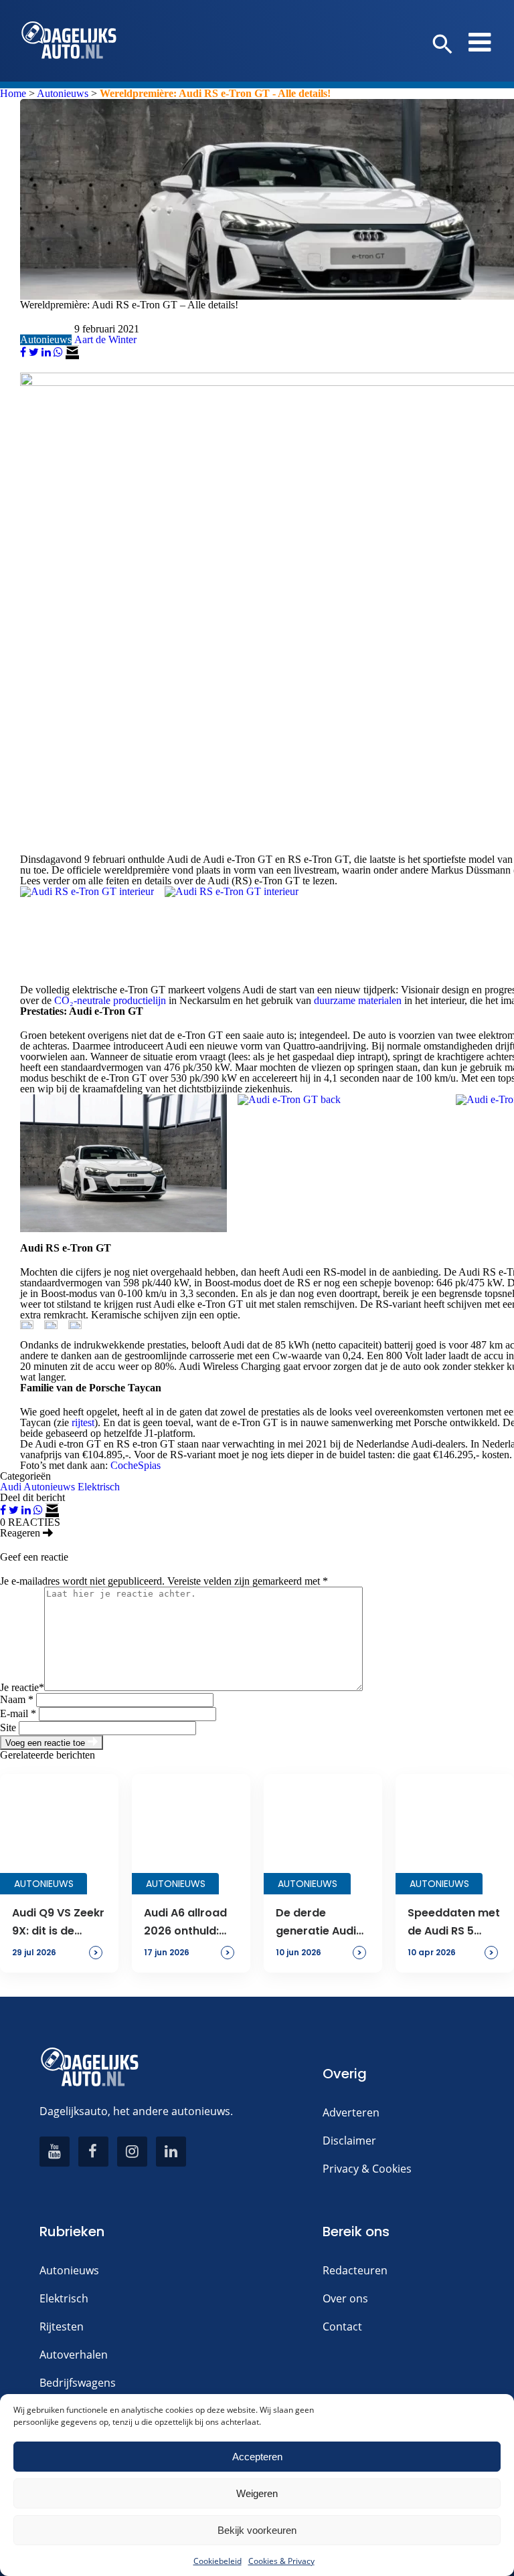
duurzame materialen (358, 1000)
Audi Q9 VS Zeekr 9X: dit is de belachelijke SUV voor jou (58, 1922)
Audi (11, 1487)
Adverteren (351, 2112)
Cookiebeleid (218, 2561)
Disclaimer (349, 2141)
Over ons (345, 2298)
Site (8, 1727)
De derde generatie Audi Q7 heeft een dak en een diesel (323, 1922)
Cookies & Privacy (281, 2561)
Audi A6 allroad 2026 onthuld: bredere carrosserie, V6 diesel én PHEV (185, 1922)
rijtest (83, 1422)
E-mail (18, 1713)
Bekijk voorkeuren (257, 2530)
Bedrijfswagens (78, 2383)
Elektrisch (99, 1487)
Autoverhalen (74, 2355)
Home (13, 93)
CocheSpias (136, 1465)
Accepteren (257, 2457)
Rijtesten (62, 2326)
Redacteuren (355, 2270)
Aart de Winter (105, 339)
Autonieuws (63, 93)
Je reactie (22, 1687)
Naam (17, 1699)
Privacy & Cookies (367, 2169)
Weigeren (257, 2493)
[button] (443, 45)
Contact (342, 2326)
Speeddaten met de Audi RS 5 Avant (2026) (454, 1922)
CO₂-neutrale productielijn (110, 1000)
